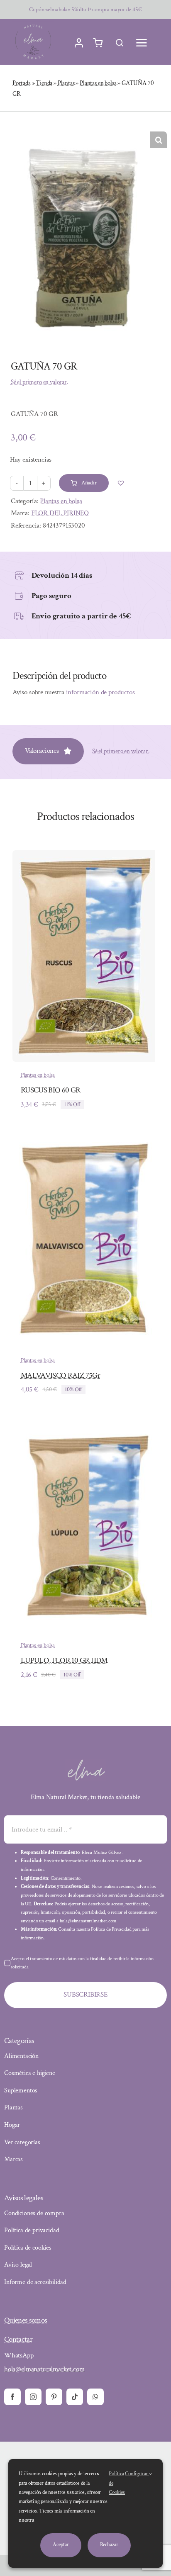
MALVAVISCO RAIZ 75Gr (60, 1376)
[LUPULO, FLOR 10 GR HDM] (85, 1426)
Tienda (44, 83)
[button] (159, 140)
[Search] (120, 43)
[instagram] (33, 2397)
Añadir (89, 483)
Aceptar (61, 2545)
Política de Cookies (117, 2483)
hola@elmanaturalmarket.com (44, 2369)
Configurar (137, 2474)
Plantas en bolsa (98, 83)
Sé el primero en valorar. (39, 382)
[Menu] (142, 43)
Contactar (18, 2339)
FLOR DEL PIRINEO (60, 513)
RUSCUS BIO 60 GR (51, 1090)
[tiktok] (75, 2397)
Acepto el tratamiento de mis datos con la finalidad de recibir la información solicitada (82, 1963)
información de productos (100, 692)
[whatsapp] (95, 2397)
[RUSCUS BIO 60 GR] (84, 856)
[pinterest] (54, 2397)
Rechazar (109, 2545)
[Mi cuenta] (79, 43)
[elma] (85, 1762)
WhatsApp (19, 2355)
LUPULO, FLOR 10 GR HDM (64, 1660)
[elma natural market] (33, 24)
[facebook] (12, 2397)
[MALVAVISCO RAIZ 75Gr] (84, 1141)
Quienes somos (26, 2320)
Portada (22, 83)
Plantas (66, 83)
